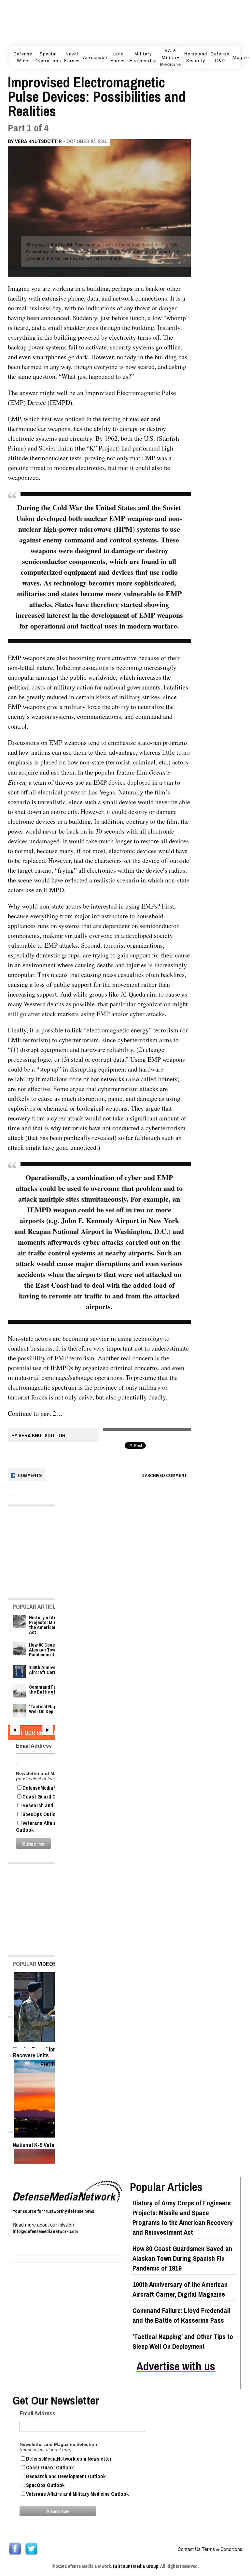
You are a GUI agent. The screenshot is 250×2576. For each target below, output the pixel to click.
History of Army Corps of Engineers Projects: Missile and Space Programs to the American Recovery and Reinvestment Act (183, 2218)
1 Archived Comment (165, 1475)
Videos (47, 1964)
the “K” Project (97, 448)
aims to (169, 1040)
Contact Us (189, 2549)
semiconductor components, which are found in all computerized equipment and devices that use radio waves (99, 572)
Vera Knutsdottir (38, 141)
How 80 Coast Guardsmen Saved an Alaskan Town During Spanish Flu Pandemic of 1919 (182, 2258)
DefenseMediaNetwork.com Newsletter (69, 2459)
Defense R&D (220, 57)
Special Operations (48, 57)
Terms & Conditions (222, 2549)
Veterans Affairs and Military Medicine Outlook (77, 2494)
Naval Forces (72, 57)
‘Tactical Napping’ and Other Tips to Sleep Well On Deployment (183, 2341)
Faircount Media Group (136, 2566)
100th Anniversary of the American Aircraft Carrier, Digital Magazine (180, 2289)
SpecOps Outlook (45, 2485)
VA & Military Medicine (171, 57)
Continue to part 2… (35, 1413)
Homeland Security (196, 57)
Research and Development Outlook (66, 2476)
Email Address (37, 2413)
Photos (51, 2064)
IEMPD (60, 402)
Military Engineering (143, 57)
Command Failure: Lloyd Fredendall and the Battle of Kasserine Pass (181, 2315)
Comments (30, 1475)
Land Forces (118, 57)
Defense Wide (23, 57)
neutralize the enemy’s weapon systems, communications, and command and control (91, 716)
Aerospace (95, 57)
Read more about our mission (43, 2225)
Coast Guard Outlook (50, 2467)
